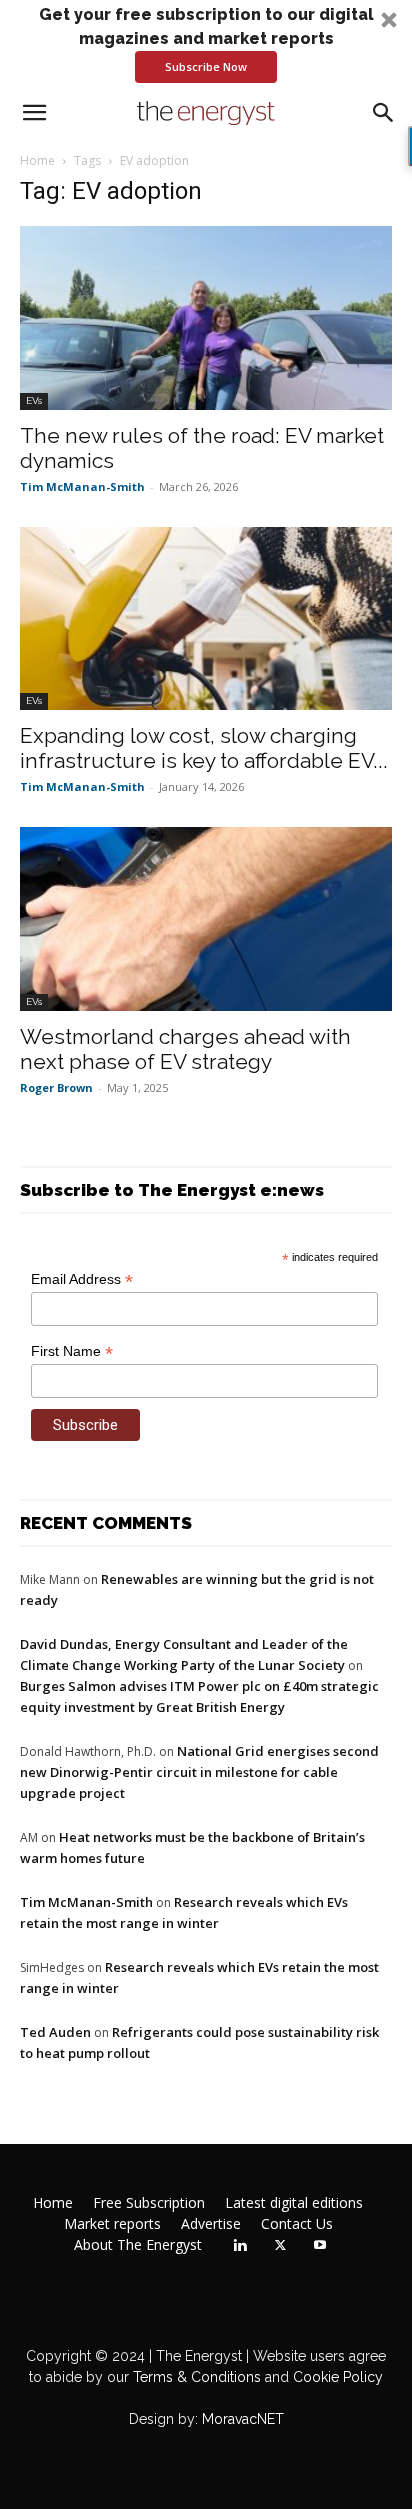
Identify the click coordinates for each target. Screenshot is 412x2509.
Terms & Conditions (195, 2377)
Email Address (82, 1279)
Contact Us (297, 2224)
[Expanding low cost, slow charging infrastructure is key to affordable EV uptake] (206, 619)
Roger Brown (56, 1087)
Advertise (211, 2224)
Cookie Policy (338, 2377)
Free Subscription (149, 2203)
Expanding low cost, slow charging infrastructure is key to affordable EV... (204, 748)
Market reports (112, 2224)
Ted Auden (55, 2032)
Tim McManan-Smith (82, 486)
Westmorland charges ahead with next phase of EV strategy (185, 1049)
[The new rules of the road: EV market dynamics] (206, 318)
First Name (72, 1351)
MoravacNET (243, 2419)
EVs (34, 400)
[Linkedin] (240, 2246)
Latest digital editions (294, 2203)
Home (37, 160)
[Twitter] (280, 2246)
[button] (206, 43)
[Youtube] (320, 2246)
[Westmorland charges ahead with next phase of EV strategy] (206, 919)
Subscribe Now (206, 66)
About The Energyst (138, 2245)
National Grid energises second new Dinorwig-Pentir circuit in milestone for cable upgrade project (199, 1772)
